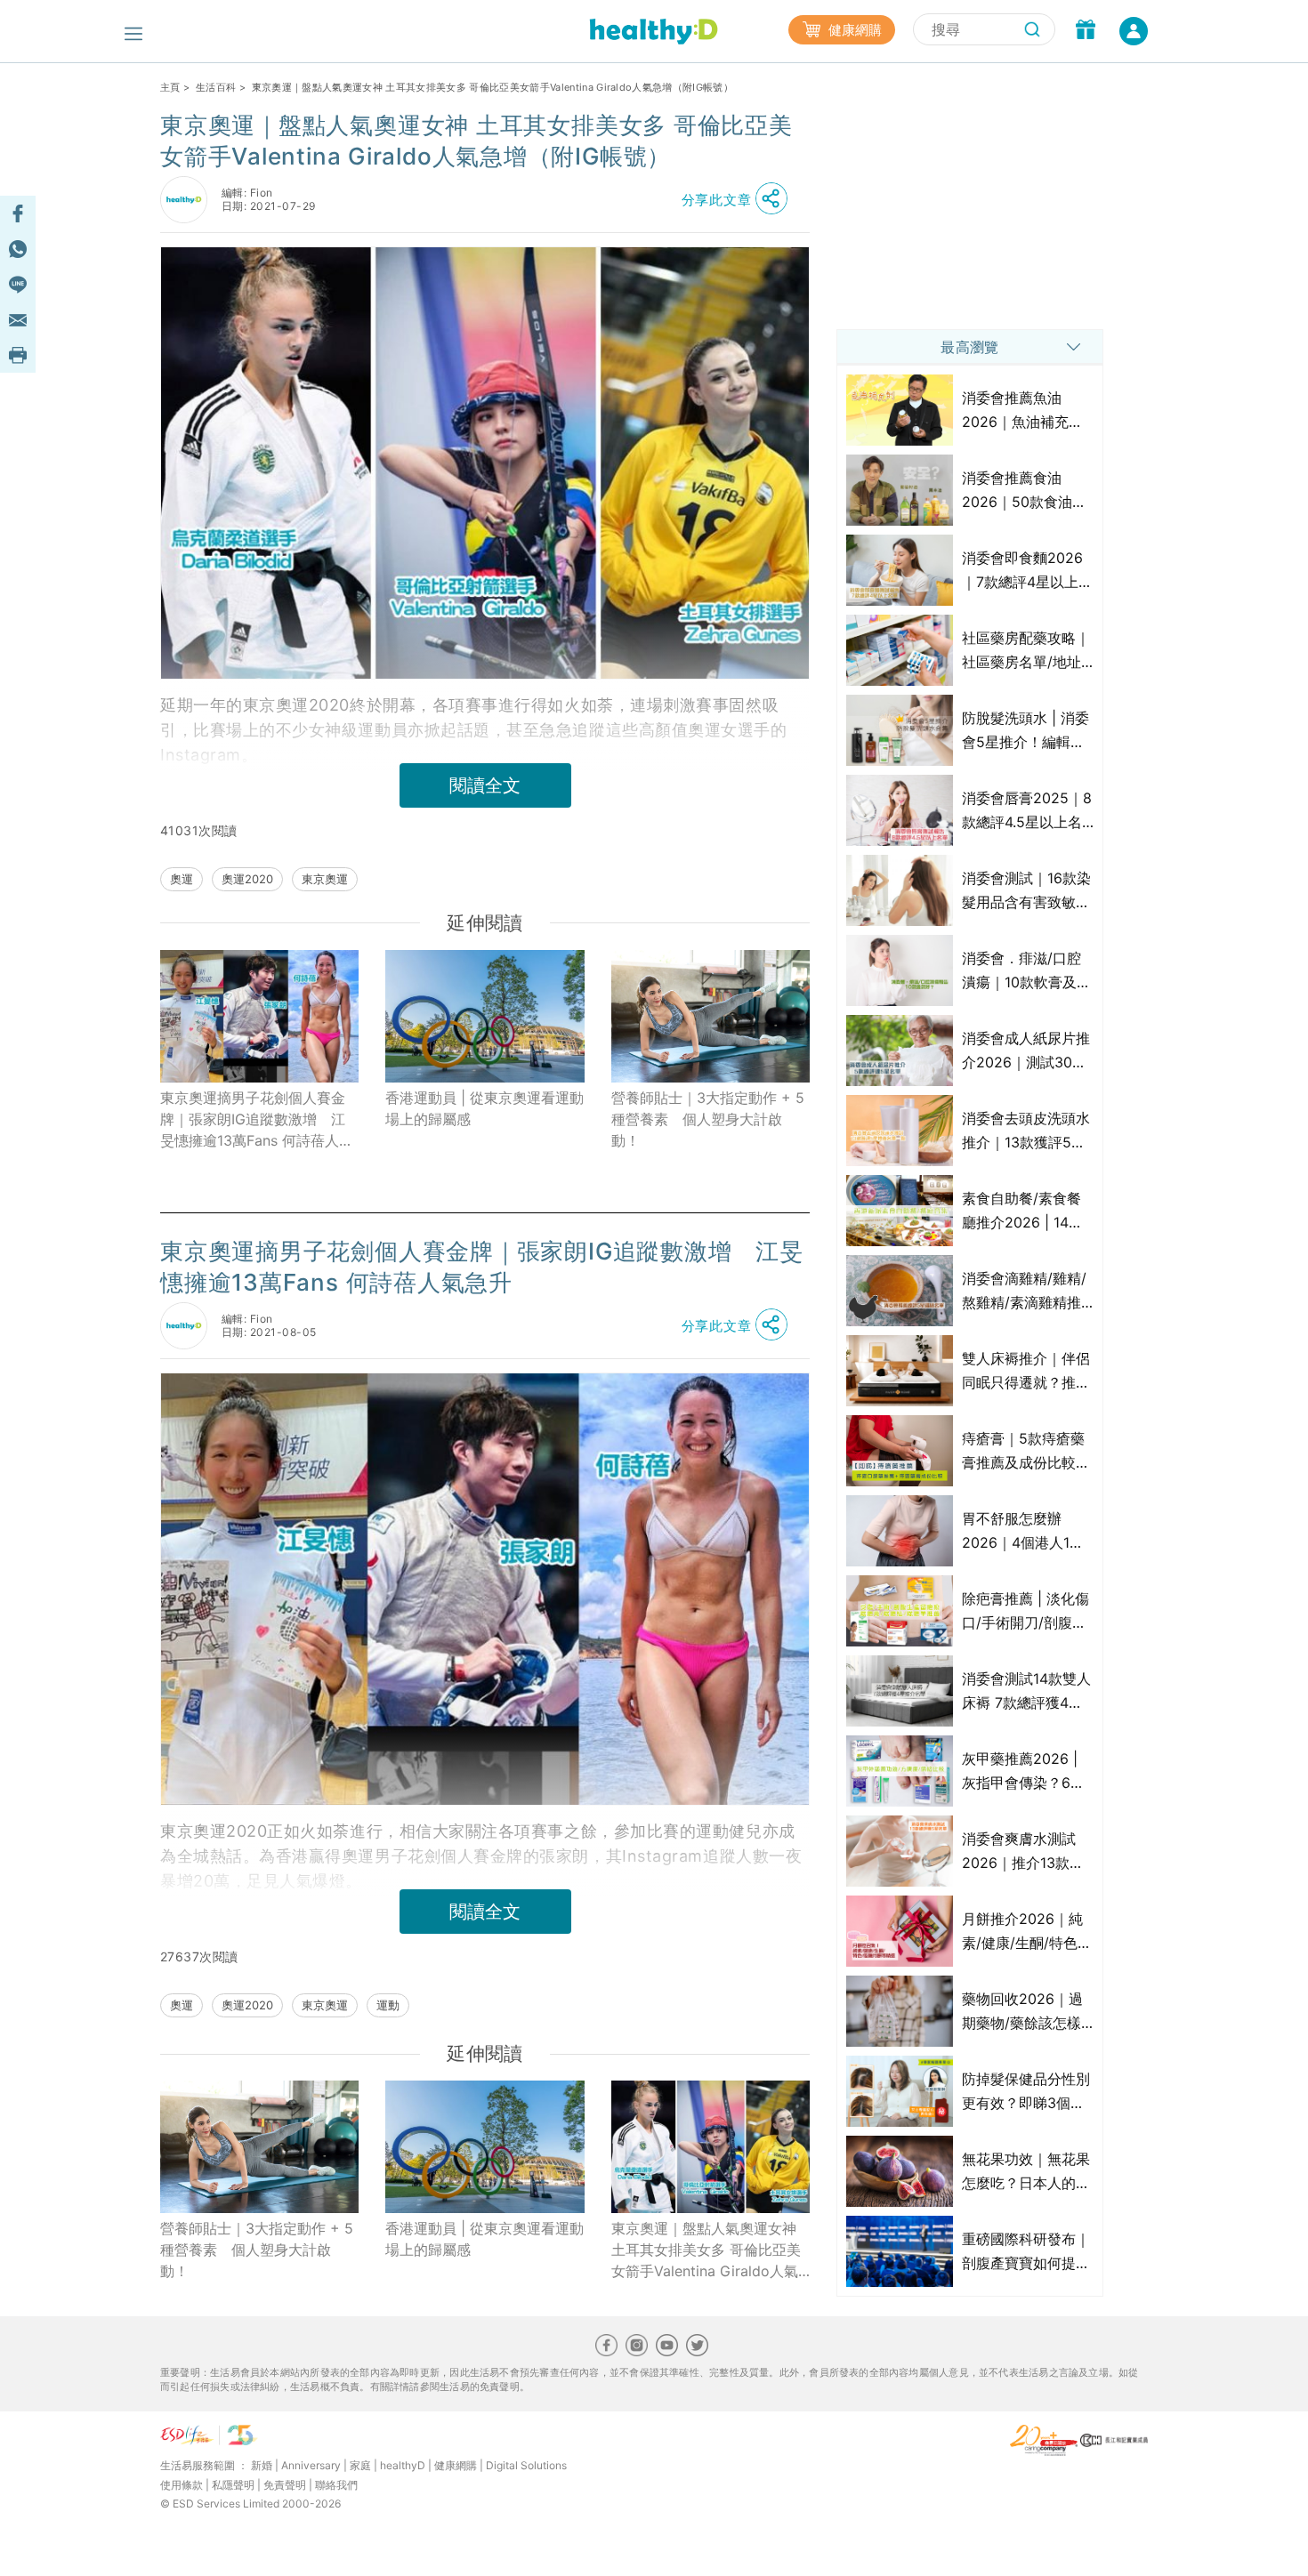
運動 (388, 2005)
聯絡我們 (336, 2485)
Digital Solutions (526, 2465)
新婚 (262, 2465)
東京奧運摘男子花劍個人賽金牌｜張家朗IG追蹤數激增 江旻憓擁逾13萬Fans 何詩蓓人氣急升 (257, 1120)
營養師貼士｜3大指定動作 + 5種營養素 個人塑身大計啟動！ (708, 1119)
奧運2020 (247, 879)
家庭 (360, 2465)
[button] (739, 199)
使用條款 (182, 2485)
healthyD (403, 2465)
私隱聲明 (233, 2485)
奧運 (182, 879)
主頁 (170, 87)
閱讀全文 (485, 785)
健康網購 (853, 30)
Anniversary (311, 2465)
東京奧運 (325, 879)
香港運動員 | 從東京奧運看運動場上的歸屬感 (484, 1108)
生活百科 (216, 87)
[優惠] (1086, 31)
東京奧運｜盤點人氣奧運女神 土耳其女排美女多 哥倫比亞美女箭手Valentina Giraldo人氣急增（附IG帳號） (706, 2250)
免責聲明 (285, 2485)
